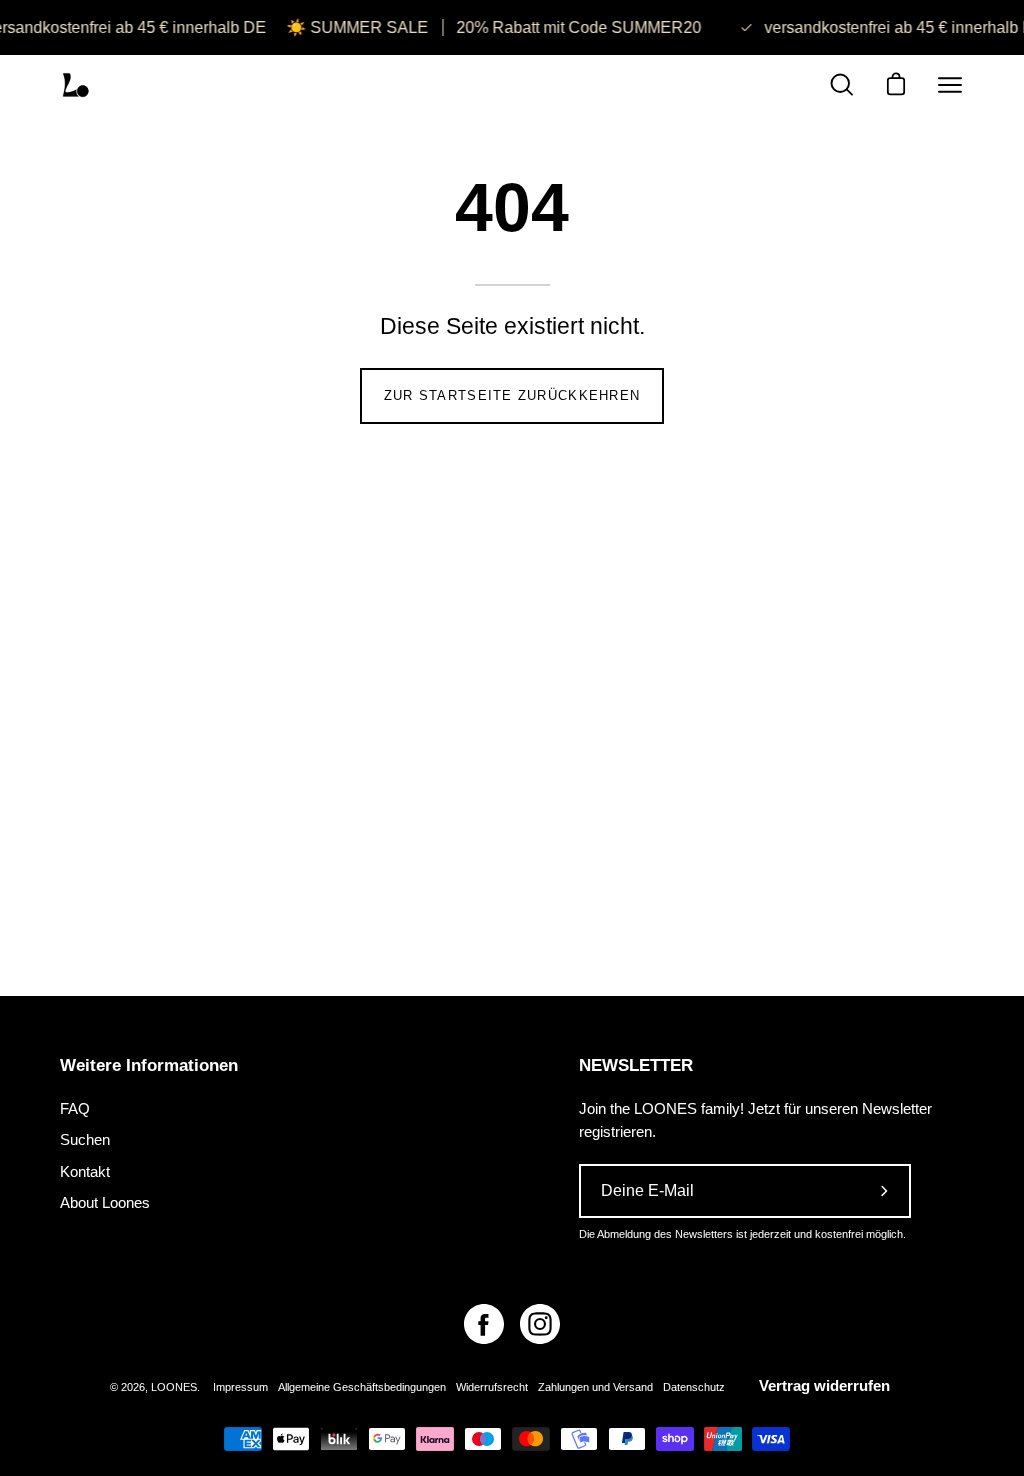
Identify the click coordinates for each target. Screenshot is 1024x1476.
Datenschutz (694, 1387)
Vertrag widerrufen (824, 1385)
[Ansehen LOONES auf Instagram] (540, 1324)
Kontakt (85, 1170)
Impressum (240, 1387)
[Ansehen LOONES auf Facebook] (484, 1324)
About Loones (105, 1202)
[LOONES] (75, 84)
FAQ (75, 1108)
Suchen (85, 1139)
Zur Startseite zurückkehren (512, 395)
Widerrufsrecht (492, 1387)
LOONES (174, 1387)
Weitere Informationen (149, 1065)
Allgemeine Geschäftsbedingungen (362, 1387)
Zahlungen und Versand (595, 1387)
